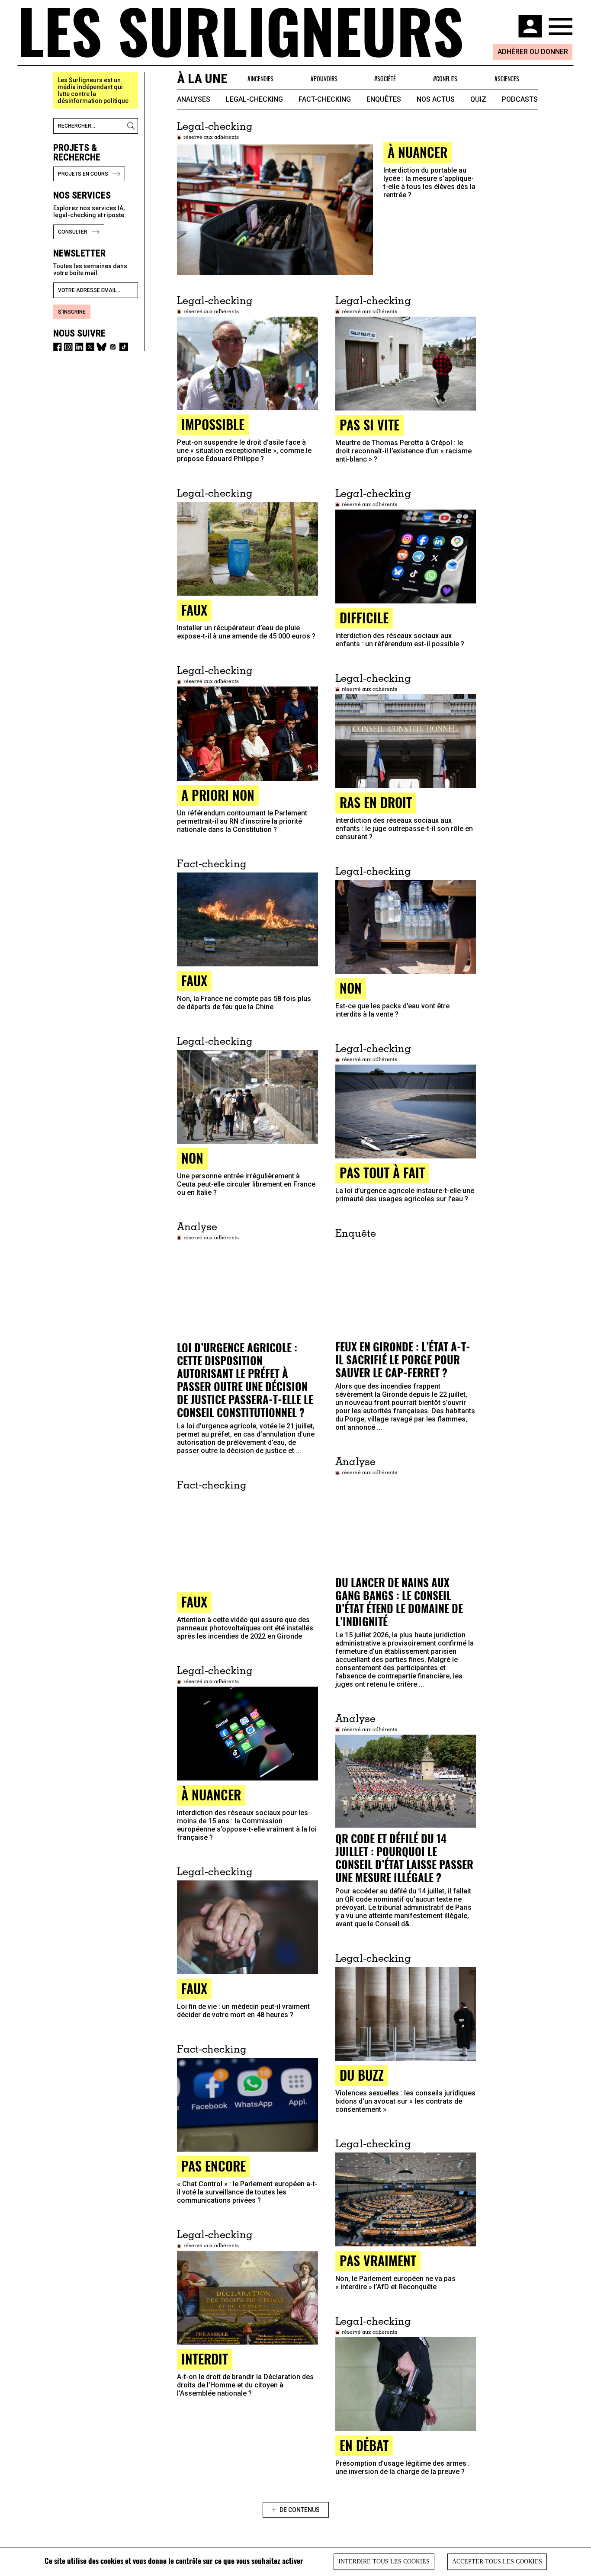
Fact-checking (325, 99)
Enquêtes (384, 99)
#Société (385, 79)
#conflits (445, 79)
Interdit (205, 2359)
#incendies (260, 79)
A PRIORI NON (218, 795)
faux (194, 610)
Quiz (478, 99)
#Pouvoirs (324, 79)
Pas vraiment (378, 2260)
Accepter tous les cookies (497, 2562)
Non (351, 988)
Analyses (194, 99)
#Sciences (507, 79)
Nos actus (436, 99)
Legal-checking (254, 99)
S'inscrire (72, 312)
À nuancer (211, 1795)
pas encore (214, 2166)
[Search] (132, 126)
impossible (213, 424)
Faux (194, 1602)
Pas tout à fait (382, 1173)
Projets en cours (83, 174)
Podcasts (520, 99)
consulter (73, 232)
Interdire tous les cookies (384, 2562)
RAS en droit (376, 802)
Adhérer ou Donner (533, 52)
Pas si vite (369, 425)
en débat (364, 2445)
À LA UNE (202, 79)
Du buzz (362, 2075)
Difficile (364, 618)
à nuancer (418, 152)
